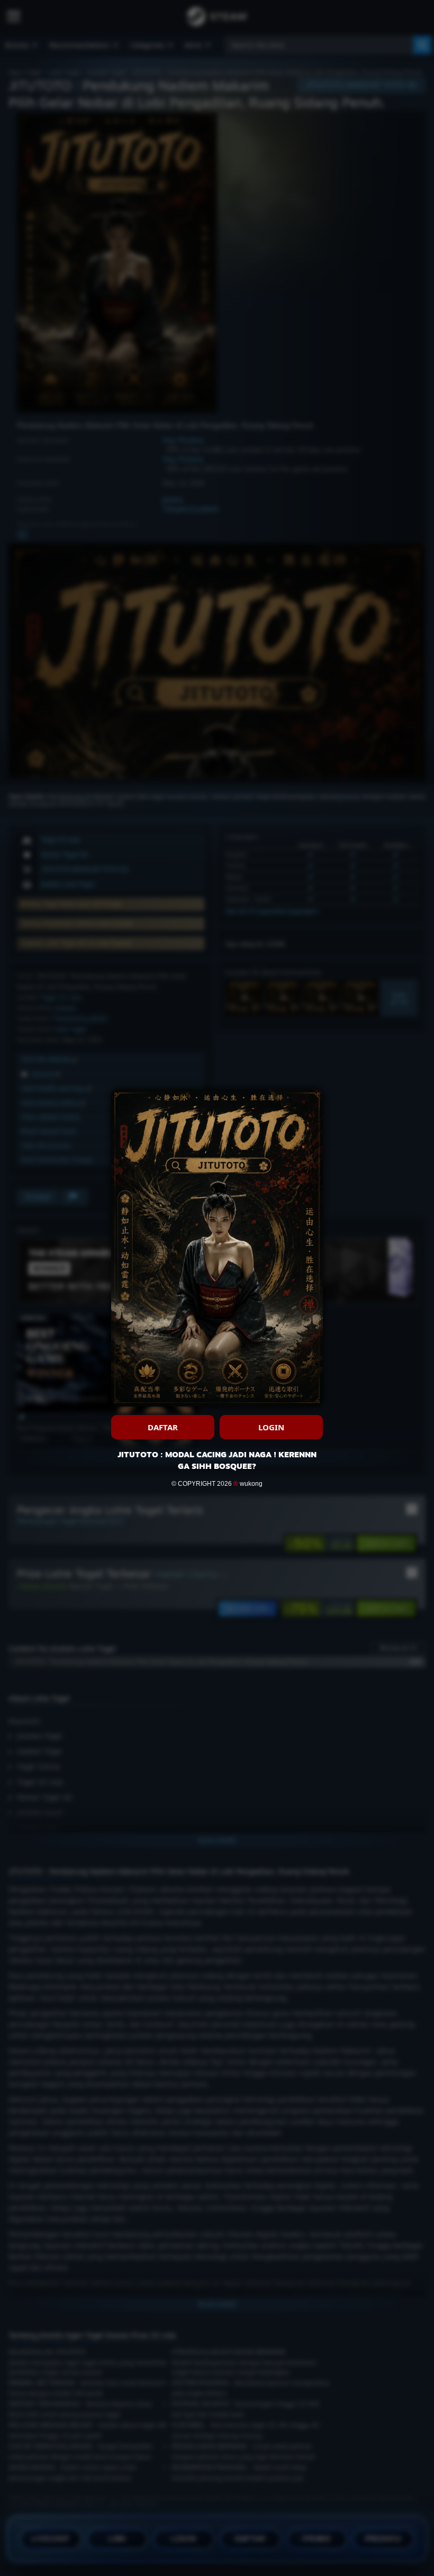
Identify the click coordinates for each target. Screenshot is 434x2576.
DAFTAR (163, 1427)
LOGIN (271, 1427)
